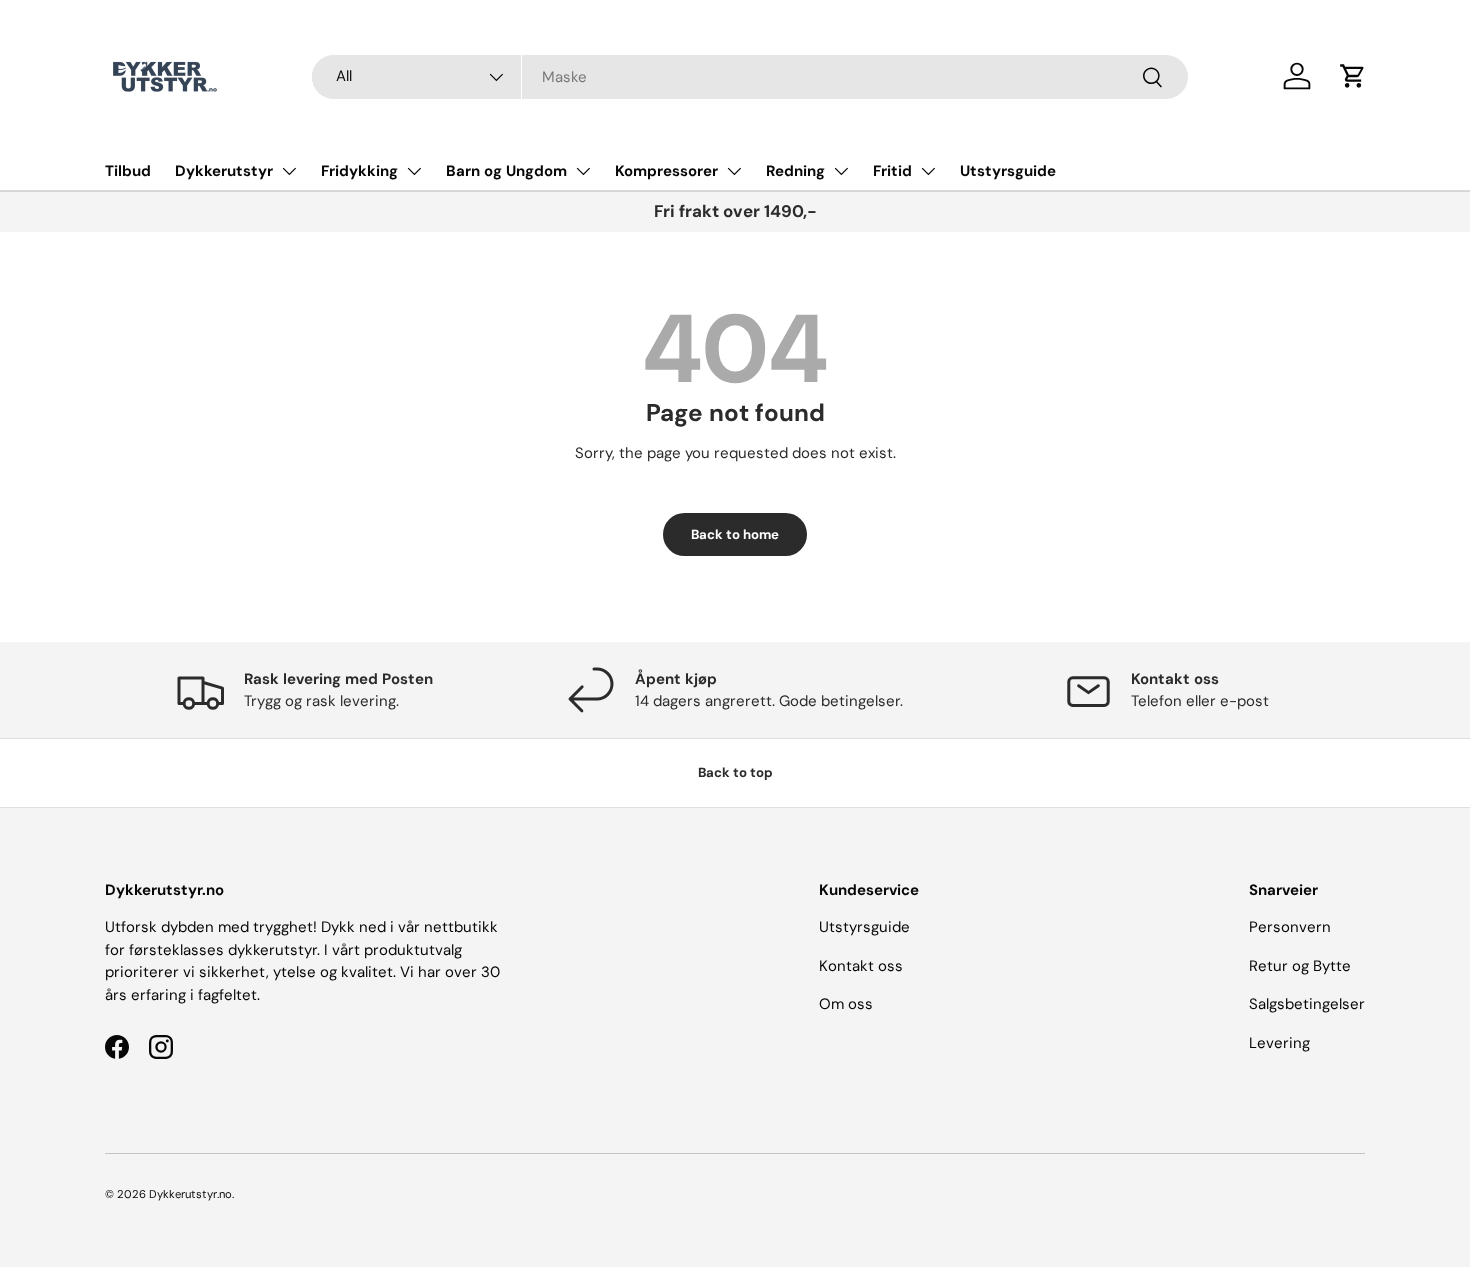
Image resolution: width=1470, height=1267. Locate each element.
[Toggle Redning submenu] (841, 171)
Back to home (735, 534)
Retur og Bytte (1300, 966)
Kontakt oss (861, 966)
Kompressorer (666, 171)
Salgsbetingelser (1307, 1004)
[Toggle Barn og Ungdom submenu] (583, 171)
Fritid (892, 171)
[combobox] (750, 77)
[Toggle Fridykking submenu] (414, 171)
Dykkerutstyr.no (190, 1194)
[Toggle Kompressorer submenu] (734, 171)
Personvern (1290, 927)
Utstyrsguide (1008, 171)
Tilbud (128, 171)
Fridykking (359, 171)
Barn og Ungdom (506, 171)
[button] (1353, 76)
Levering (1279, 1043)
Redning (795, 171)
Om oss (846, 1004)
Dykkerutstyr (224, 171)
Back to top (735, 772)
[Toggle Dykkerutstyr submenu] (289, 171)
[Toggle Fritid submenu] (928, 171)
